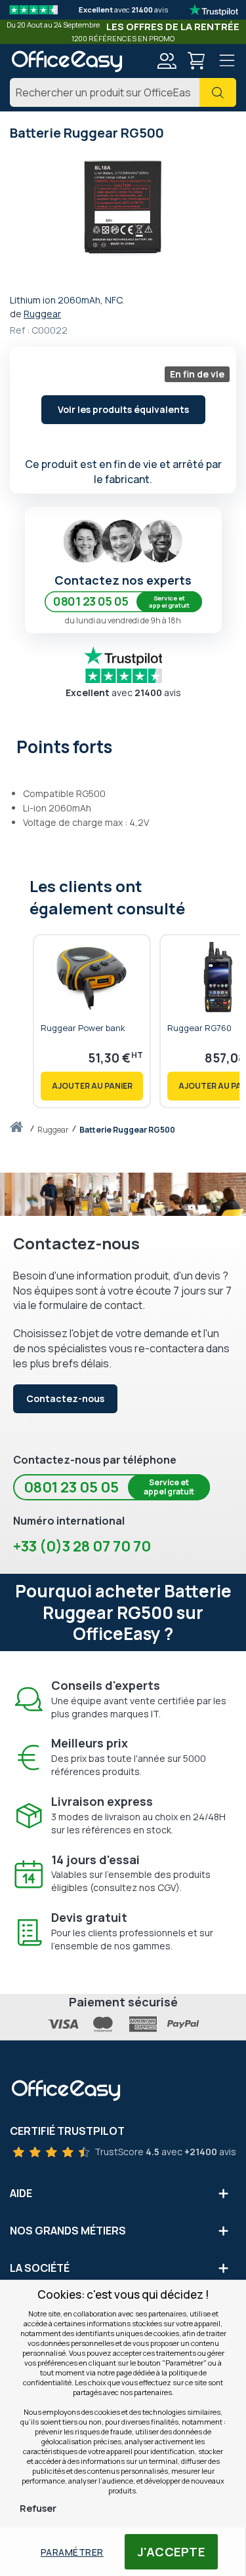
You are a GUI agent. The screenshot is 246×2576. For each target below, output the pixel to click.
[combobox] (123, 92)
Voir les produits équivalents (123, 409)
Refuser (38, 2508)
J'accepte (172, 2552)
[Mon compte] (166, 63)
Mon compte (166, 61)
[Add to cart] (92, 1086)
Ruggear (42, 314)
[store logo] (67, 61)
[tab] (123, 745)
